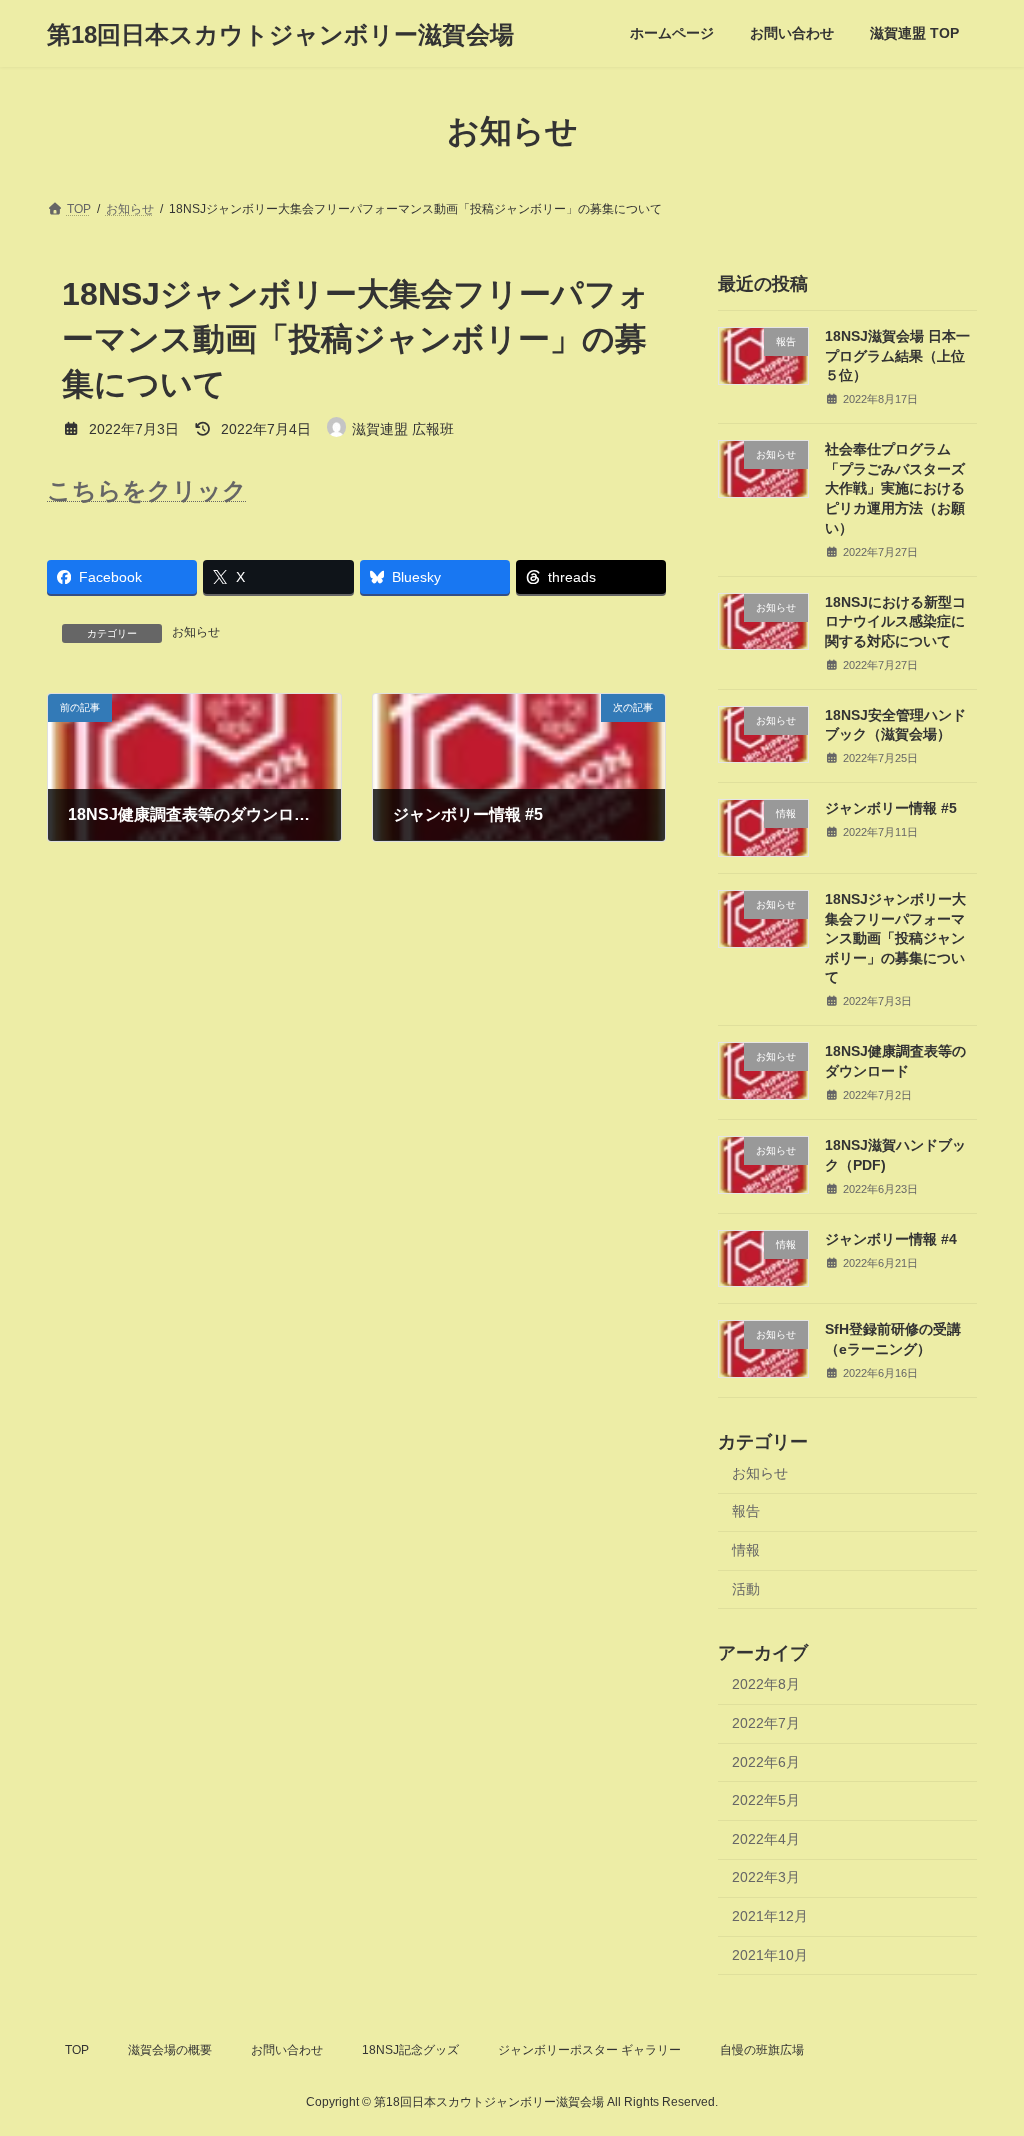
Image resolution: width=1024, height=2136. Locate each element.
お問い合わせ (287, 2050)
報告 (746, 1512)
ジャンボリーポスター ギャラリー (589, 2050)
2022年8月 (766, 1685)
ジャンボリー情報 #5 (891, 808)
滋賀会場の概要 (170, 2050)
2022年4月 (766, 1839)
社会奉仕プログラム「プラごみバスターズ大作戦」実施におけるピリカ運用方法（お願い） (895, 488)
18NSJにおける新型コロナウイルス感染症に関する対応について (895, 621)
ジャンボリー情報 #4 (891, 1239)
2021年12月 (770, 1916)
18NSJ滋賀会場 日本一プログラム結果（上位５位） (897, 355)
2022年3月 (766, 1878)
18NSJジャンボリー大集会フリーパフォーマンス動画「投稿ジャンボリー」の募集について (895, 938)
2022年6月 (766, 1762)
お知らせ (196, 632)
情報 (746, 1550)
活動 (746, 1589)
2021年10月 (770, 1955)
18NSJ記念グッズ (410, 2050)
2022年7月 (766, 1723)
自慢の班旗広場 (762, 2050)
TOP (77, 2050)
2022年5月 (766, 1800)
